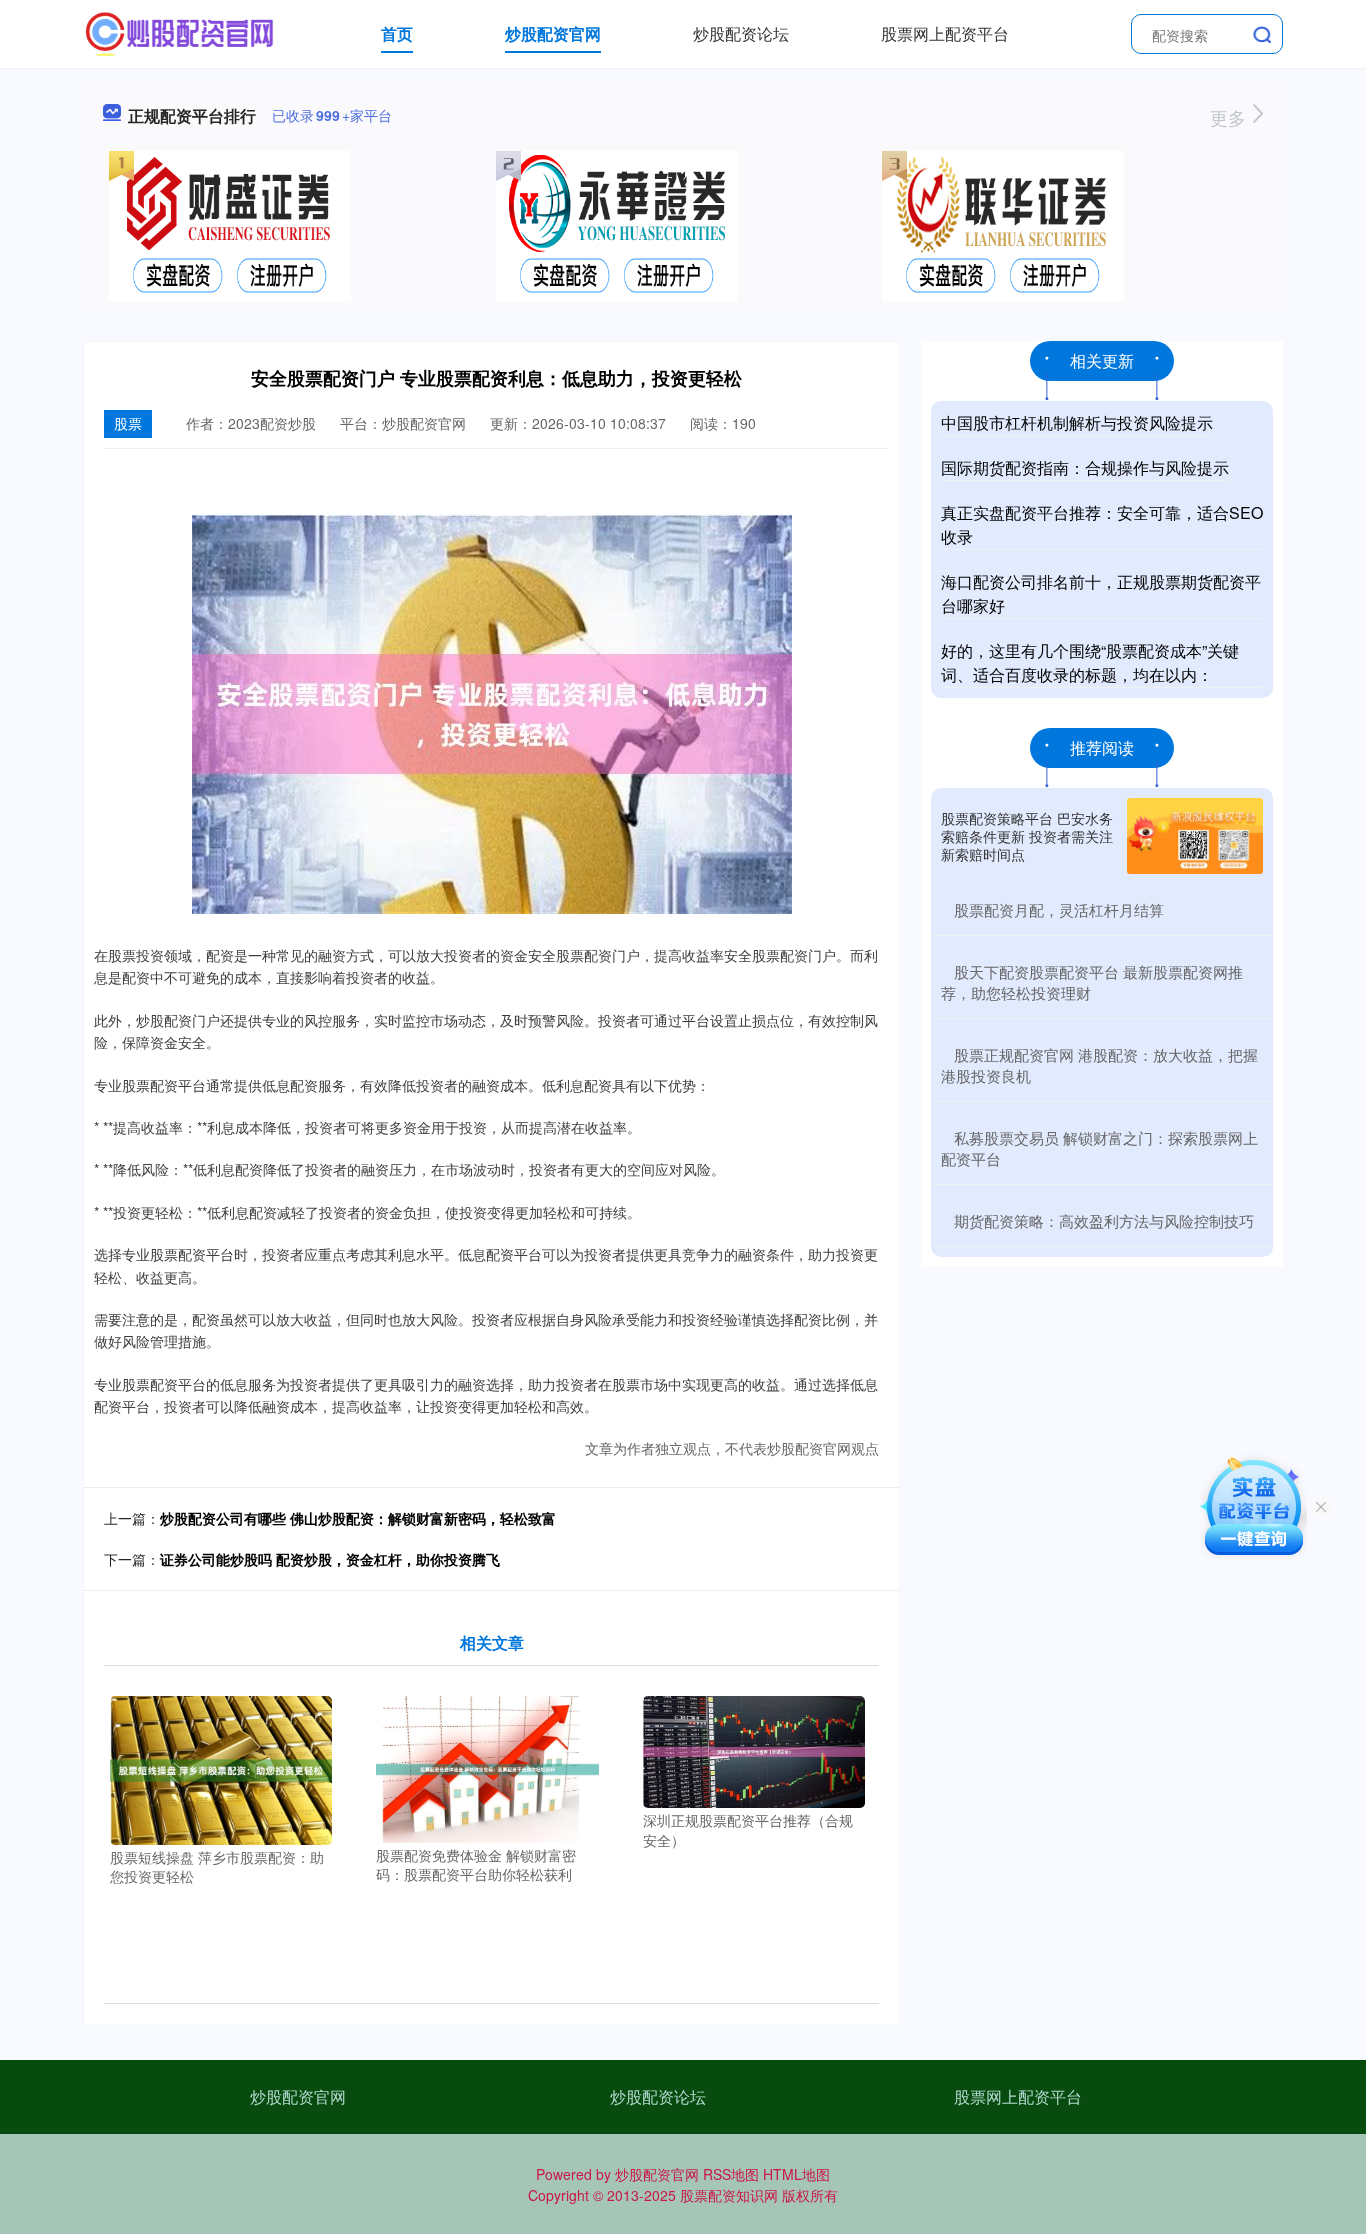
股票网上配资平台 (945, 33)
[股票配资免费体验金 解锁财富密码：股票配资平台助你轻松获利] (487, 1767)
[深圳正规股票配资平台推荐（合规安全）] (754, 1750)
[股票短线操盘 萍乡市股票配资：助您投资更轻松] (221, 1768)
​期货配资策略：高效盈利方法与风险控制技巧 (1104, 1220)
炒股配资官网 (553, 33)
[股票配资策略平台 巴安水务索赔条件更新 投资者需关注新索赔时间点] (1195, 836)
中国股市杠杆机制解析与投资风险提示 (1077, 422)
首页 (397, 33)
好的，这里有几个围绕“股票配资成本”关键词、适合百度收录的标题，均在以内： (1090, 662)
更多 (1230, 117)
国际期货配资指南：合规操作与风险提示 (1085, 467)
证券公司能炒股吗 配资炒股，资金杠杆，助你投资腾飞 (330, 1559)
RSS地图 (731, 2174)
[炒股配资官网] (180, 32)
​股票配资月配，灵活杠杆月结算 (1059, 909)
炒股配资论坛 (741, 33)
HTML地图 (796, 2174)
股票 (128, 423)
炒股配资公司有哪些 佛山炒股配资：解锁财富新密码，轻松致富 (358, 1518)
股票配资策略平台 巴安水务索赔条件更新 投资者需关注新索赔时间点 (1027, 836)
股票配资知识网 (729, 2195)
